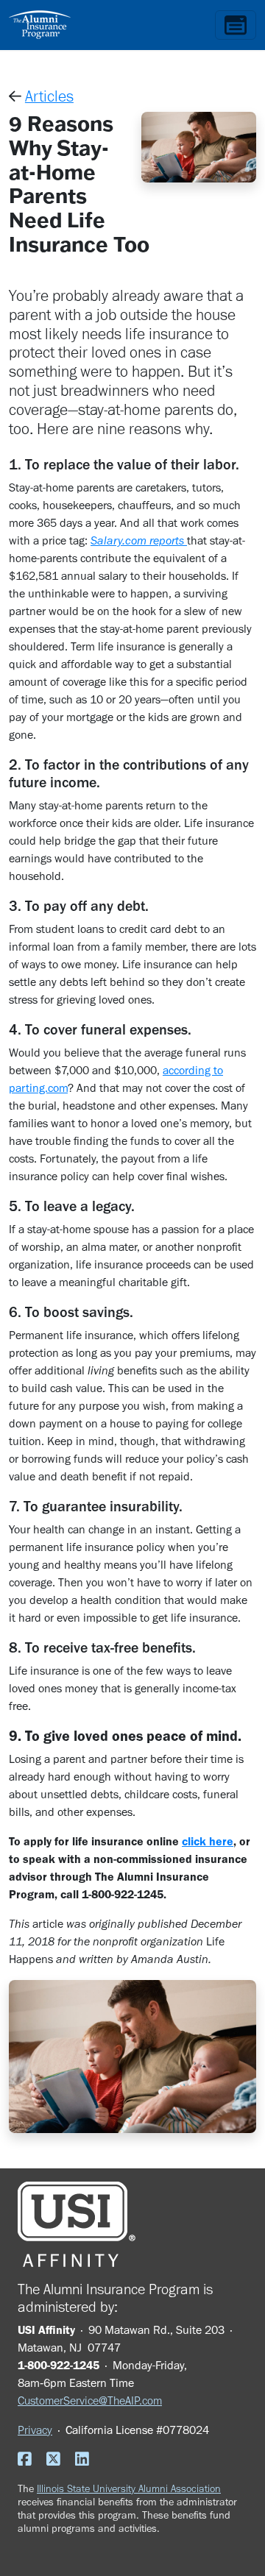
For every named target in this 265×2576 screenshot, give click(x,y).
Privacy (35, 2430)
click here (208, 1841)
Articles (49, 96)
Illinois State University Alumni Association (129, 2488)
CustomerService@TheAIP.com (90, 2401)
